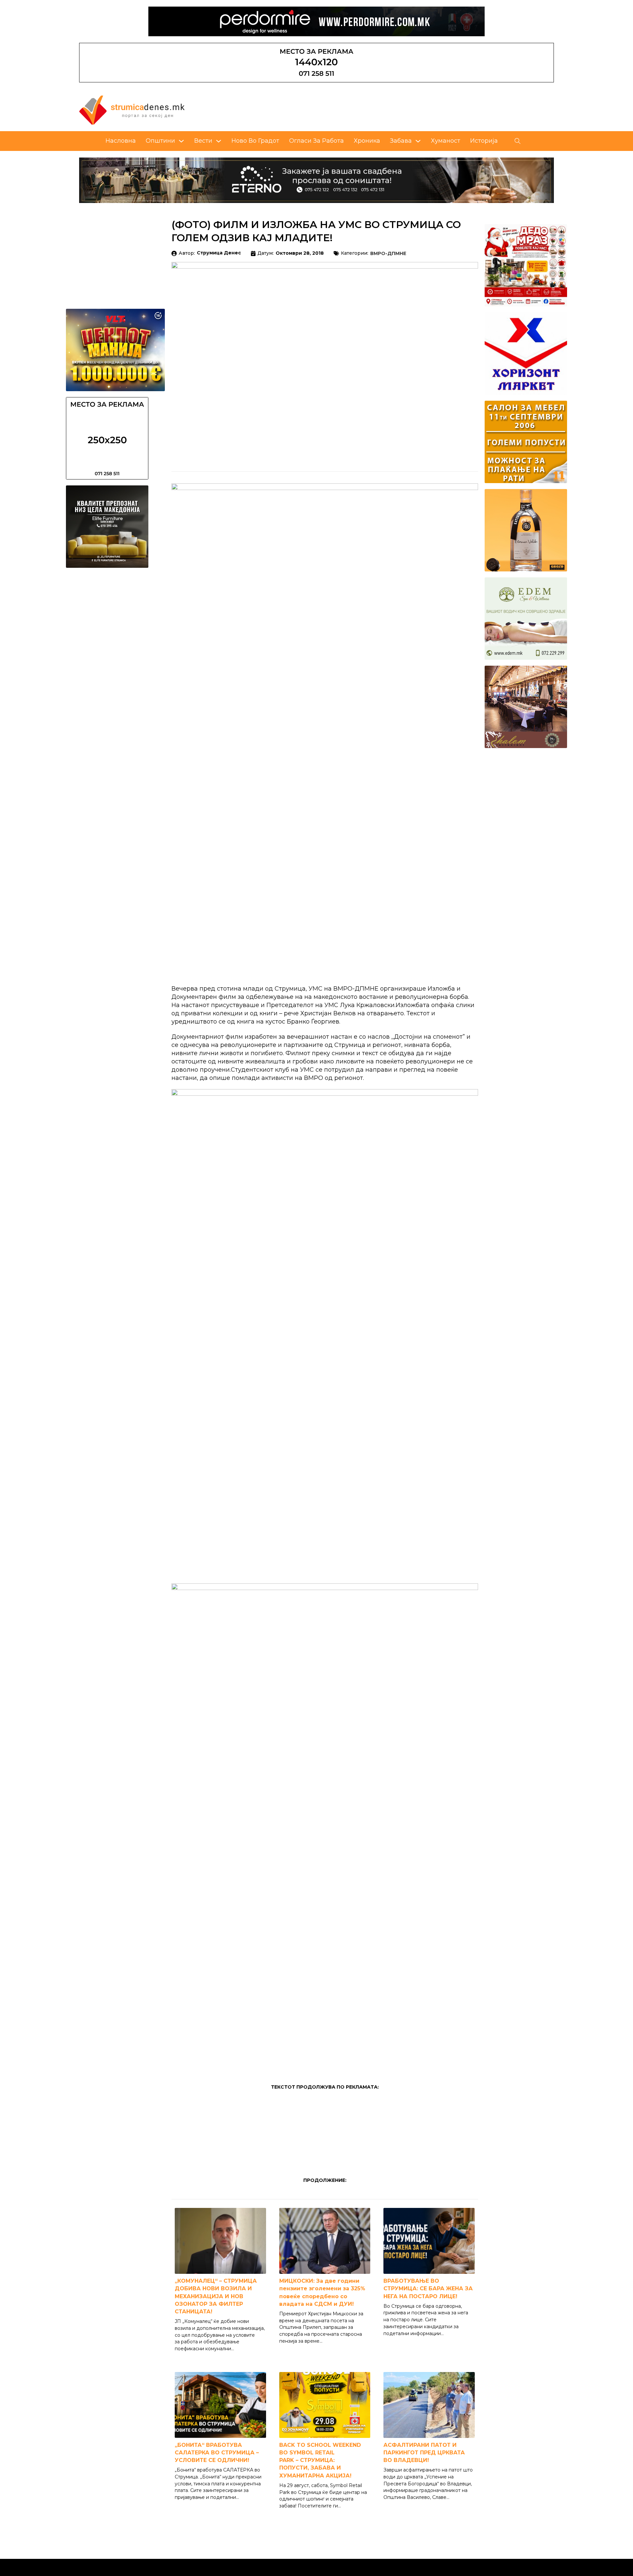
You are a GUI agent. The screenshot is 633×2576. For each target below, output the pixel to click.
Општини (160, 141)
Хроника (367, 141)
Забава (401, 141)
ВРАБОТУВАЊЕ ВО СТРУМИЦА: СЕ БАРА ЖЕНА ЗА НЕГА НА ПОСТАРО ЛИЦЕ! (428, 2288)
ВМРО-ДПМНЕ (388, 254)
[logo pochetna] (132, 110)
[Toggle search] (518, 141)
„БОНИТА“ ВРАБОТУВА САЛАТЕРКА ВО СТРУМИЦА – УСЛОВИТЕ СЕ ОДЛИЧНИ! (217, 2453)
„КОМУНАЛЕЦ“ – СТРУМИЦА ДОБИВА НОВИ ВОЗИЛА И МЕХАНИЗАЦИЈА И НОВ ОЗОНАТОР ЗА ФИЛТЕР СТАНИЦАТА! (216, 2296)
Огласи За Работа (316, 141)
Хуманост (446, 141)
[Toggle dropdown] (181, 141)
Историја (484, 141)
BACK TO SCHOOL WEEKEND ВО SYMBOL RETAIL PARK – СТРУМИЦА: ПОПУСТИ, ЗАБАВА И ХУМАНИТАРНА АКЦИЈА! (320, 2460)
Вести (203, 141)
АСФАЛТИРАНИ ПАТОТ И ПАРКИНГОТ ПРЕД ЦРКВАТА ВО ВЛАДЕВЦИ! (424, 2453)
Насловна (121, 141)
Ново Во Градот (255, 141)
